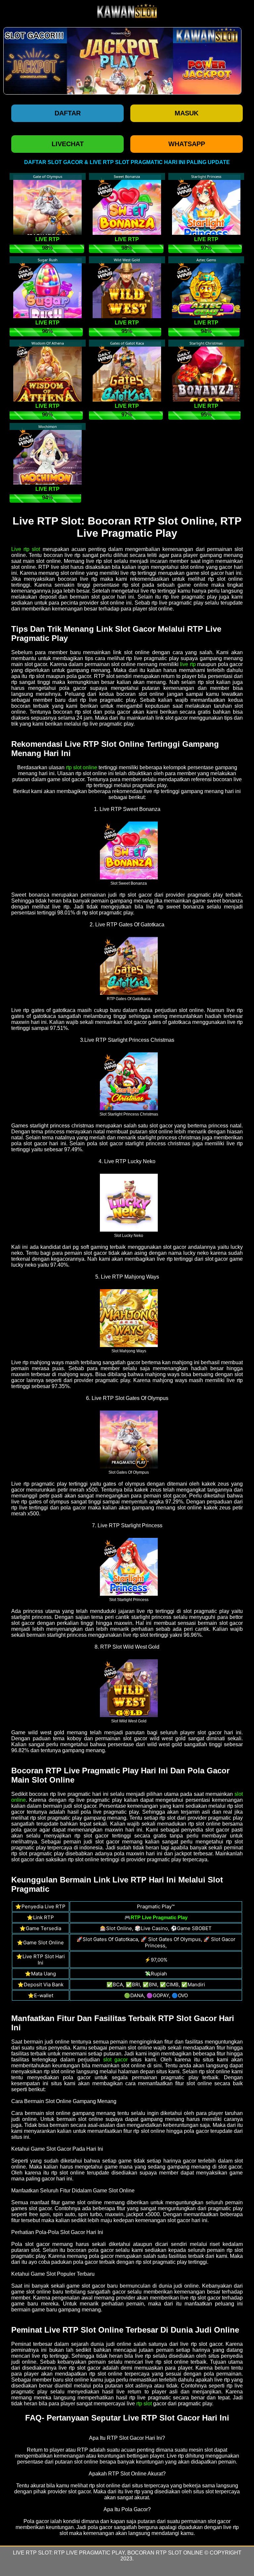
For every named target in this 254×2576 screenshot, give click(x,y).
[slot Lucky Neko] (129, 1202)
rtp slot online (82, 767)
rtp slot (144, 2404)
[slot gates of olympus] (129, 1439)
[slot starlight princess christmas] (129, 1081)
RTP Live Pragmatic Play (89, 2553)
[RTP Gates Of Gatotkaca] (129, 965)
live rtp (188, 664)
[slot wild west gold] (129, 1688)
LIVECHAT (68, 144)
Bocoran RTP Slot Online (165, 2553)
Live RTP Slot (32, 2553)
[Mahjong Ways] (129, 1318)
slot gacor (115, 2060)
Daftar (68, 113)
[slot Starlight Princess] (129, 1566)
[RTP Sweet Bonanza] (129, 850)
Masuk (187, 113)
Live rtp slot (26, 549)
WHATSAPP (187, 144)
